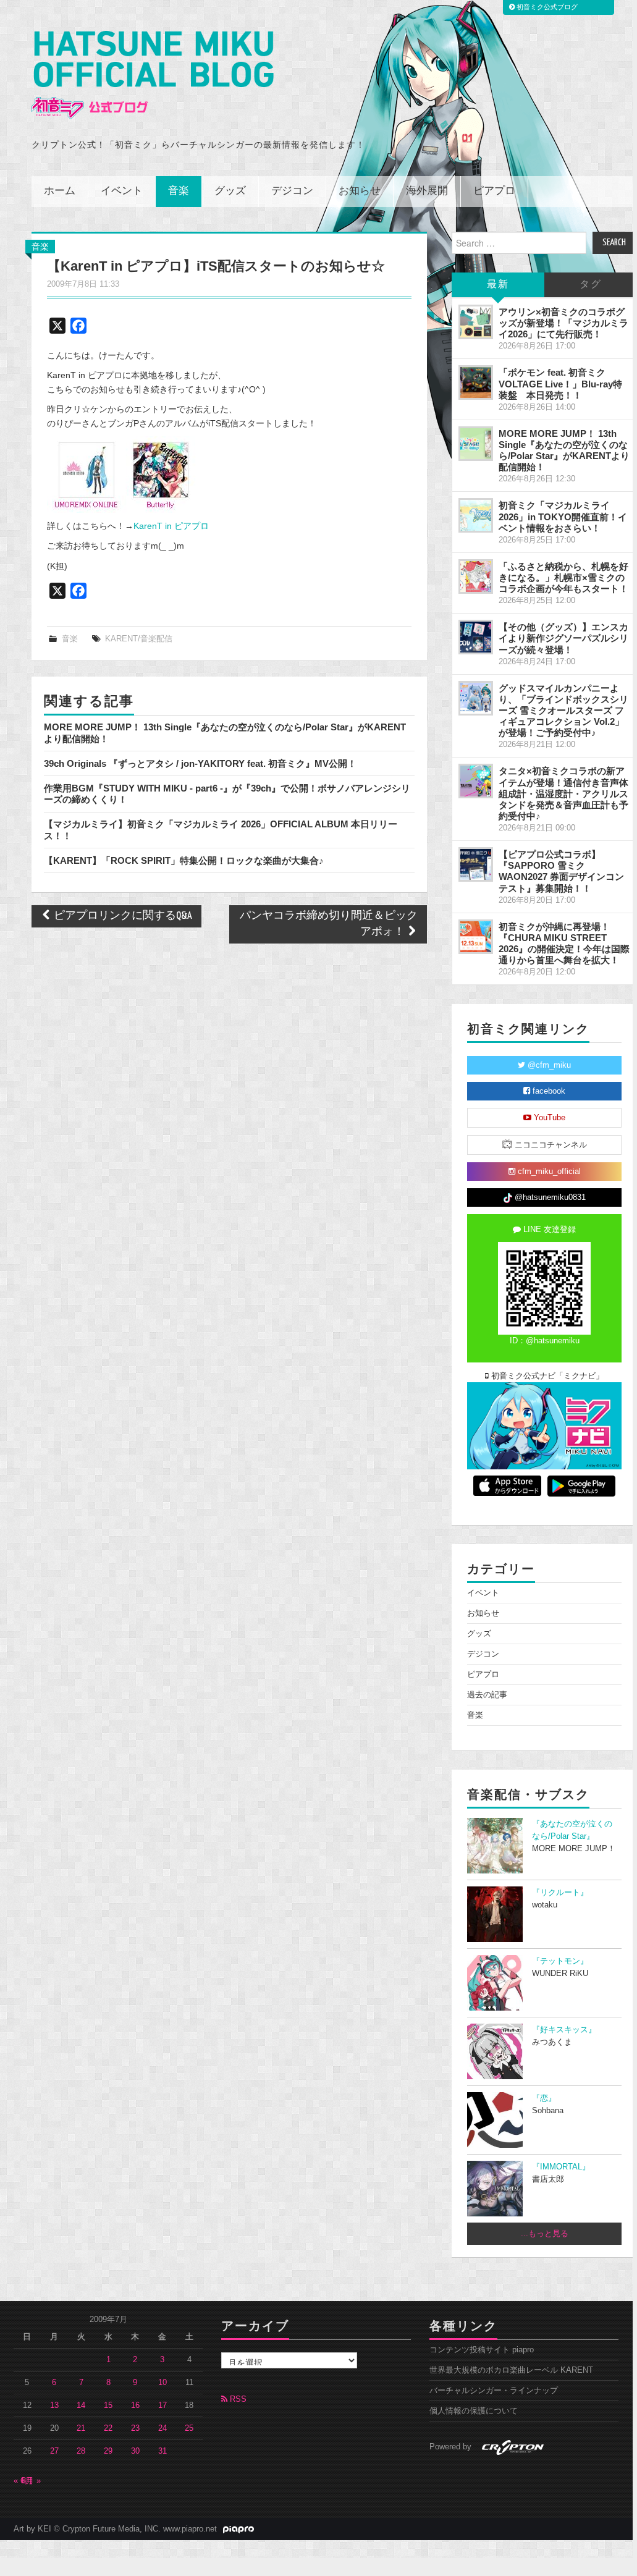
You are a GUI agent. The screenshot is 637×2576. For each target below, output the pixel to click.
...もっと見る (545, 2234)
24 (162, 2428)
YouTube (548, 1118)
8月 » (31, 2481)
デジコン (292, 191)
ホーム (60, 191)
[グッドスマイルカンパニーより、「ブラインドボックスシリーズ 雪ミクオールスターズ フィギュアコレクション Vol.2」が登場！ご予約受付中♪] (476, 698)
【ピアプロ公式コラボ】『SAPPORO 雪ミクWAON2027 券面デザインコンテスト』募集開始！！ (561, 871)
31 (162, 2451)
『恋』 (544, 2098)
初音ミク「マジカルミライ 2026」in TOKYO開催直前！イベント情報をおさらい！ (563, 516)
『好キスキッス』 (564, 2030)
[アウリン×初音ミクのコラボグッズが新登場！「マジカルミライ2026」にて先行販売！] (476, 322)
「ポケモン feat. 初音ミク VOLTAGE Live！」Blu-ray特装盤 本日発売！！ (560, 383)
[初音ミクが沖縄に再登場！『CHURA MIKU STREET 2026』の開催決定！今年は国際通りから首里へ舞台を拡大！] (476, 937)
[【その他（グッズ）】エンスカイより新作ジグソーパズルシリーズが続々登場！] (476, 637)
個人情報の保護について (474, 2411)
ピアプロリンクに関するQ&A (122, 916)
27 (54, 2451)
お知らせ (360, 191)
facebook (548, 1091)
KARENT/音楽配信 (139, 639)
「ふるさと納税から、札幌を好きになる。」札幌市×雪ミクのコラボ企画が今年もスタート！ (563, 577)
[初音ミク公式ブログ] (153, 75)
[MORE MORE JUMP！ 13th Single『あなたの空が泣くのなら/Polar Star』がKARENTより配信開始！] (476, 444)
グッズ (230, 191)
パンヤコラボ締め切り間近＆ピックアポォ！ (329, 924)
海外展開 (427, 191)
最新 (498, 285)
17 (162, 2405)
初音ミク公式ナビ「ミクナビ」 (546, 1376)
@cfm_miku (548, 1065)
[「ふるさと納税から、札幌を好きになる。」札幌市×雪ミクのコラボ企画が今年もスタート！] (476, 576)
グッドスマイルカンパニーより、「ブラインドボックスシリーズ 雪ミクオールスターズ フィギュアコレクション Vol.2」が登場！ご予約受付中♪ (563, 711)
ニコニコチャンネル (550, 1145)
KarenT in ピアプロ (171, 526)
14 (81, 2405)
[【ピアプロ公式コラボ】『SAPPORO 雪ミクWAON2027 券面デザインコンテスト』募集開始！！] (476, 864)
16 (135, 2405)
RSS (237, 2399)
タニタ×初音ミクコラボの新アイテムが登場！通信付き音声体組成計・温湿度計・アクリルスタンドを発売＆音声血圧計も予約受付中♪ (563, 793)
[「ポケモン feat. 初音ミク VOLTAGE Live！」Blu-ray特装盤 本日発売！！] (476, 382)
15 (108, 2405)
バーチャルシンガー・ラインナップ (494, 2391)
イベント (122, 191)
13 (54, 2405)
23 (135, 2428)
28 (81, 2451)
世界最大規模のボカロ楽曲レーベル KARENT (511, 2370)
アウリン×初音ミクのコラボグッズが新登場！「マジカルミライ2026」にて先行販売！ (563, 323)
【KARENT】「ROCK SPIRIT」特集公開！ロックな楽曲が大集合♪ (184, 860)
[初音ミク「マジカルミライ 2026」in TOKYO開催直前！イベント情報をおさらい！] (476, 515)
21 (81, 2428)
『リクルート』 (560, 1893)
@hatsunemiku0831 (549, 1197)
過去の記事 (487, 1695)
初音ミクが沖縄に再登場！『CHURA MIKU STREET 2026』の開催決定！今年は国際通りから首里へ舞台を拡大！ (564, 943)
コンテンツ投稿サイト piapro (482, 2350)
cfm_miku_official (548, 1172)
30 (135, 2451)
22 (108, 2428)
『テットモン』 (560, 1961)
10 (162, 2383)
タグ (591, 285)
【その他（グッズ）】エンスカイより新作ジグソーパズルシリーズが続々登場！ (563, 638)
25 (189, 2428)
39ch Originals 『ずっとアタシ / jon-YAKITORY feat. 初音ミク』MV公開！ (200, 763)
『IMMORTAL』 (561, 2167)
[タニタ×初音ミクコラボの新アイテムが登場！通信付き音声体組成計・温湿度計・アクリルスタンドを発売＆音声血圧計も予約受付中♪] (476, 781)
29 (108, 2451)
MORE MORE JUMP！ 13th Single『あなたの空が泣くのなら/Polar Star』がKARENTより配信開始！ (564, 450)
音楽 (179, 191)
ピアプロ (494, 191)
